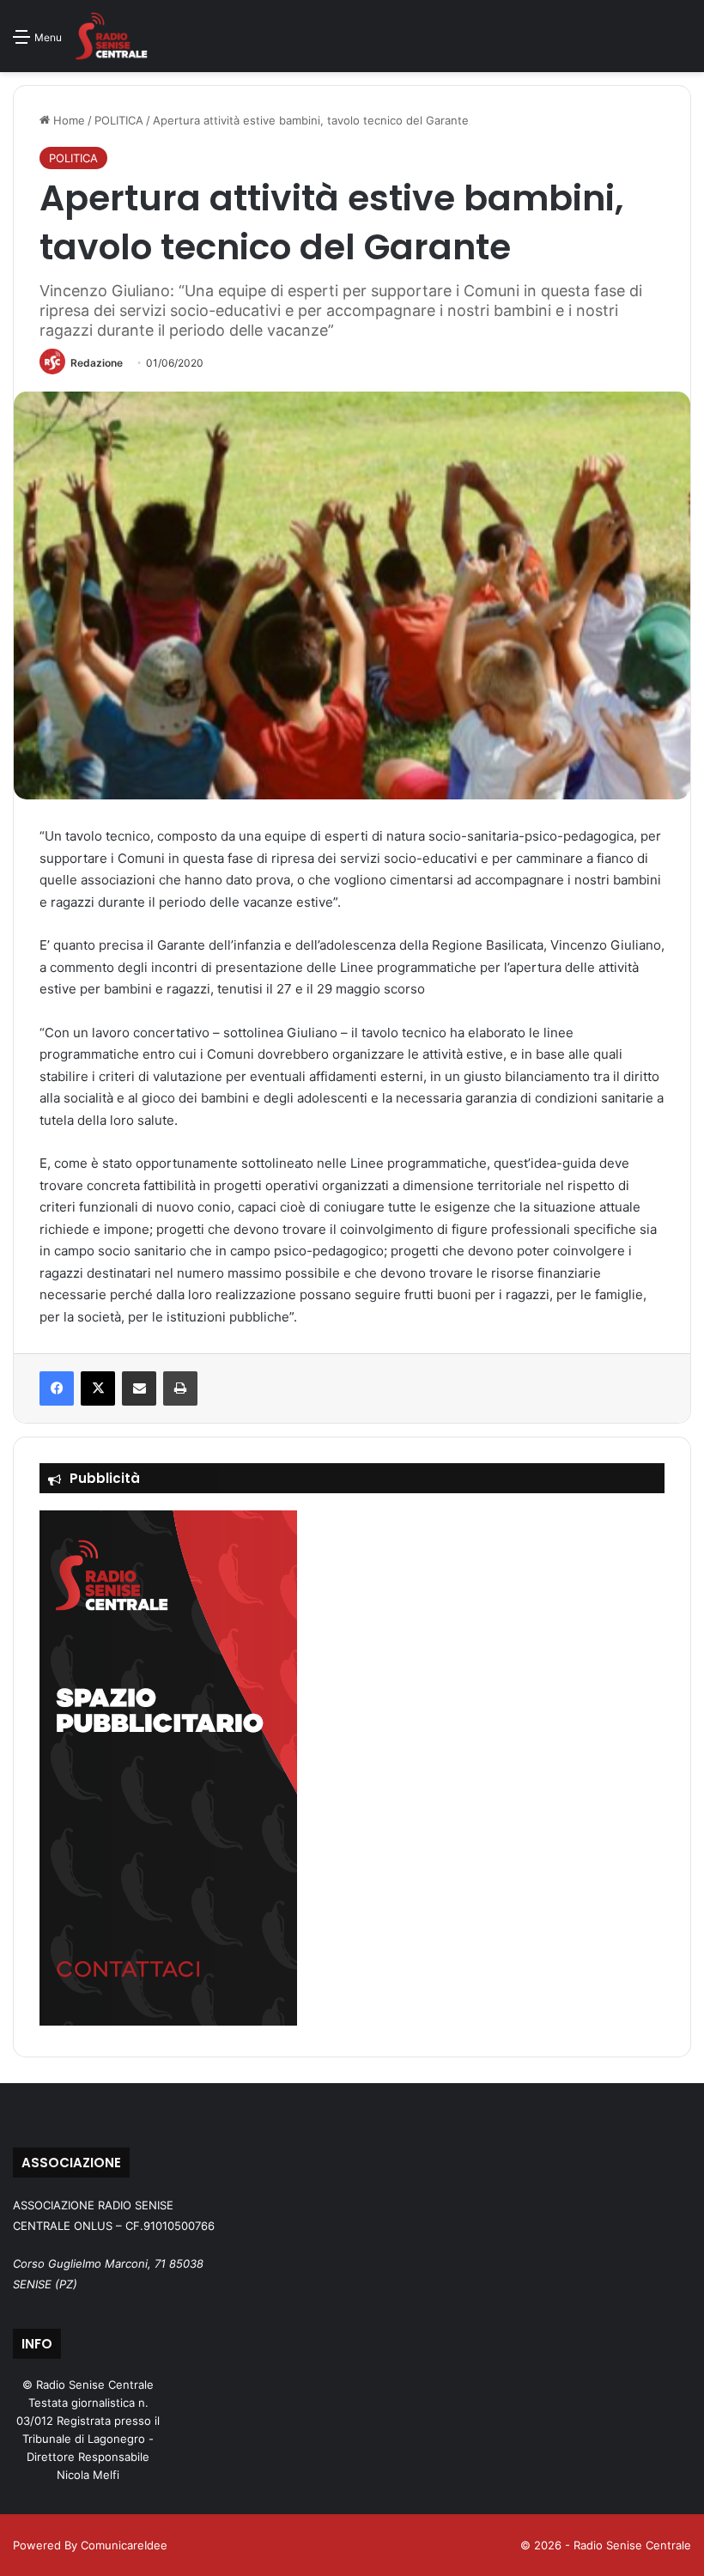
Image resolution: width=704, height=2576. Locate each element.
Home (67, 120)
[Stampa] (180, 1388)
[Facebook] (57, 1388)
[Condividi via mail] (139, 1388)
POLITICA (119, 120)
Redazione (97, 363)
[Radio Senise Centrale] (111, 36)
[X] (98, 1388)
